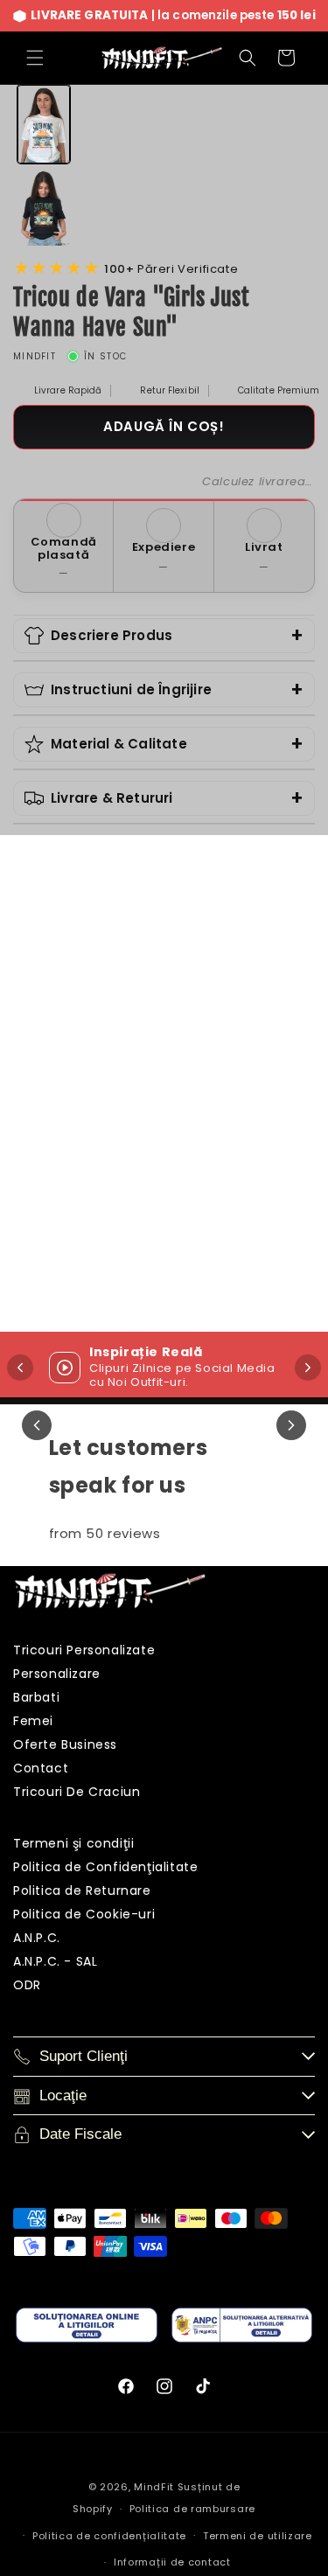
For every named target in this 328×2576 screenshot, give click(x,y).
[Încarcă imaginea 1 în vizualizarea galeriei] (44, 124)
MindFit (154, 2487)
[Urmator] (291, 1425)
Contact (41, 1768)
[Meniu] (35, 58)
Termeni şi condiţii (73, 1843)
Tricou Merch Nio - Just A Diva (130, 1175)
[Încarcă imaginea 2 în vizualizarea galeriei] (44, 207)
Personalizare (57, 1674)
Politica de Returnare (82, 1890)
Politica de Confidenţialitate (105, 1867)
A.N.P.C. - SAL (55, 1961)
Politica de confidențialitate (109, 2536)
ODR (27, 1985)
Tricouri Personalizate (84, 1650)
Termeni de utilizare (258, 2536)
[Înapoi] (20, 1368)
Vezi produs (129, 1263)
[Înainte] (308, 1368)
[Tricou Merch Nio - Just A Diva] (130, 1036)
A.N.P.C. (37, 1938)
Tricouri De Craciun (77, 1792)
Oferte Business (65, 1744)
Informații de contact (172, 2562)
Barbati (36, 1697)
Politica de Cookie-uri (84, 1914)
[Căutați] (248, 58)
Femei (33, 1721)
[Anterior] (37, 1425)
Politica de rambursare (192, 2509)
